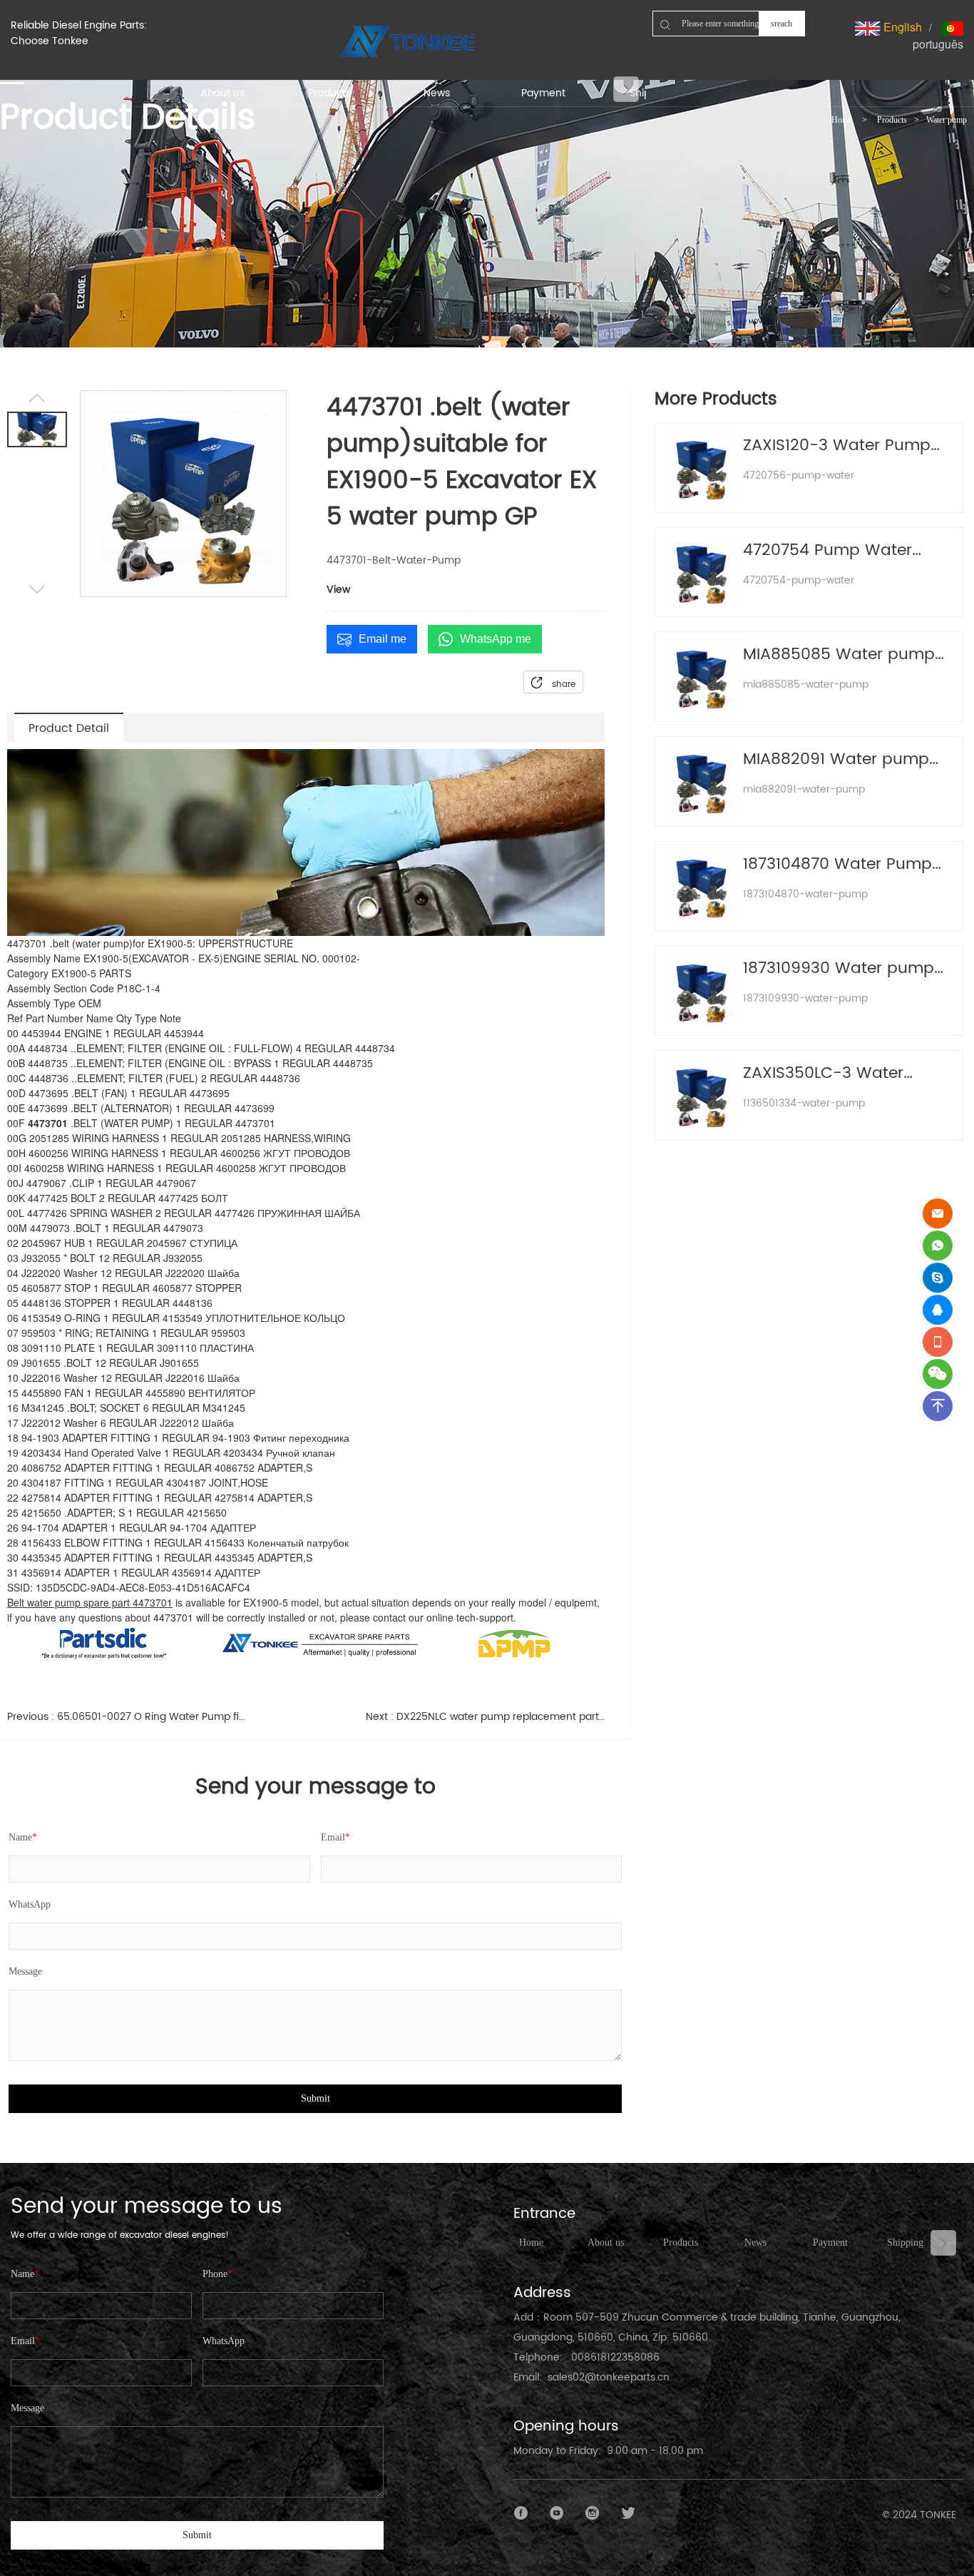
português (938, 44)
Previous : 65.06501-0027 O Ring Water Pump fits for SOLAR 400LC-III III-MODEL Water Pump (127, 1717)
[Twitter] (628, 2513)
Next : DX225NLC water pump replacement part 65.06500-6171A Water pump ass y (485, 1717)
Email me (383, 639)
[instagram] (593, 2513)
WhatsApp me (496, 639)
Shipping (905, 2242)
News (755, 2242)
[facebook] (521, 2513)
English (901, 27)
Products (892, 120)
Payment (830, 2242)
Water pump (947, 120)
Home (842, 120)
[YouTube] (557, 2513)
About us (606, 2242)
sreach (781, 24)
